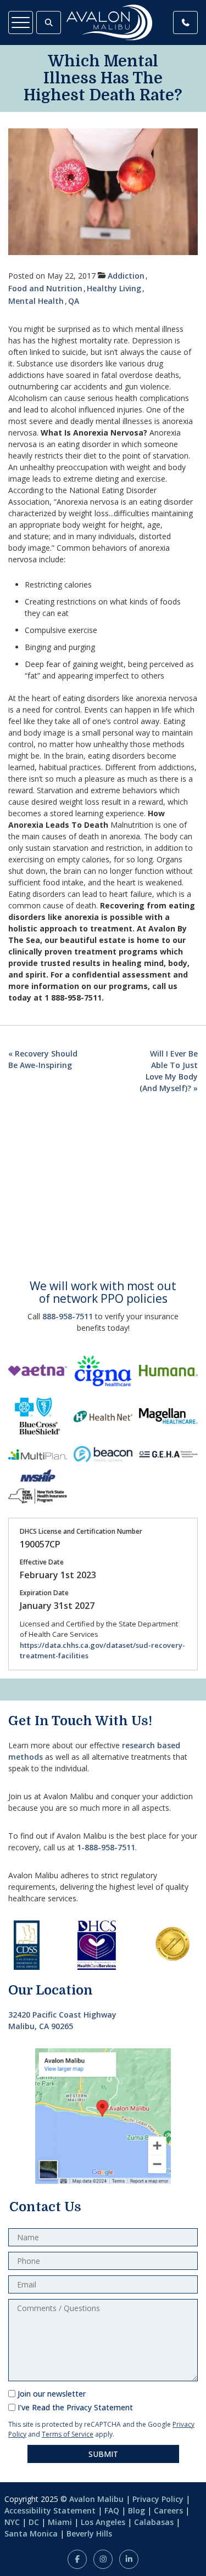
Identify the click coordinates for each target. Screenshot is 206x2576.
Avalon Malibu (96, 2499)
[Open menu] (21, 22)
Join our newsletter (52, 2394)
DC (34, 2522)
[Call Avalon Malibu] (185, 22)
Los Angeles (103, 2522)
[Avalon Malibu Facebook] (77, 2559)
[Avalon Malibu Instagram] (103, 2559)
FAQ (112, 2510)
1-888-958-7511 (106, 1847)
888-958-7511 (68, 1316)
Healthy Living (114, 288)
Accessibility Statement (50, 2510)
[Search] (49, 22)
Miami (60, 2522)
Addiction (126, 276)
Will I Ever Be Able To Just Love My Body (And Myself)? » (169, 1071)
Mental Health (36, 301)
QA (74, 301)
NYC (12, 2522)
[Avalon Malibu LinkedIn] (129, 2559)
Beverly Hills (89, 2533)
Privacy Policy (158, 2499)
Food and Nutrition (45, 288)
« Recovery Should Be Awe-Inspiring (43, 1059)
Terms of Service (68, 2434)
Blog (137, 2510)
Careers (168, 2510)
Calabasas (154, 2522)
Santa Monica (31, 2533)
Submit (103, 2454)
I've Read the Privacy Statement (75, 2407)
